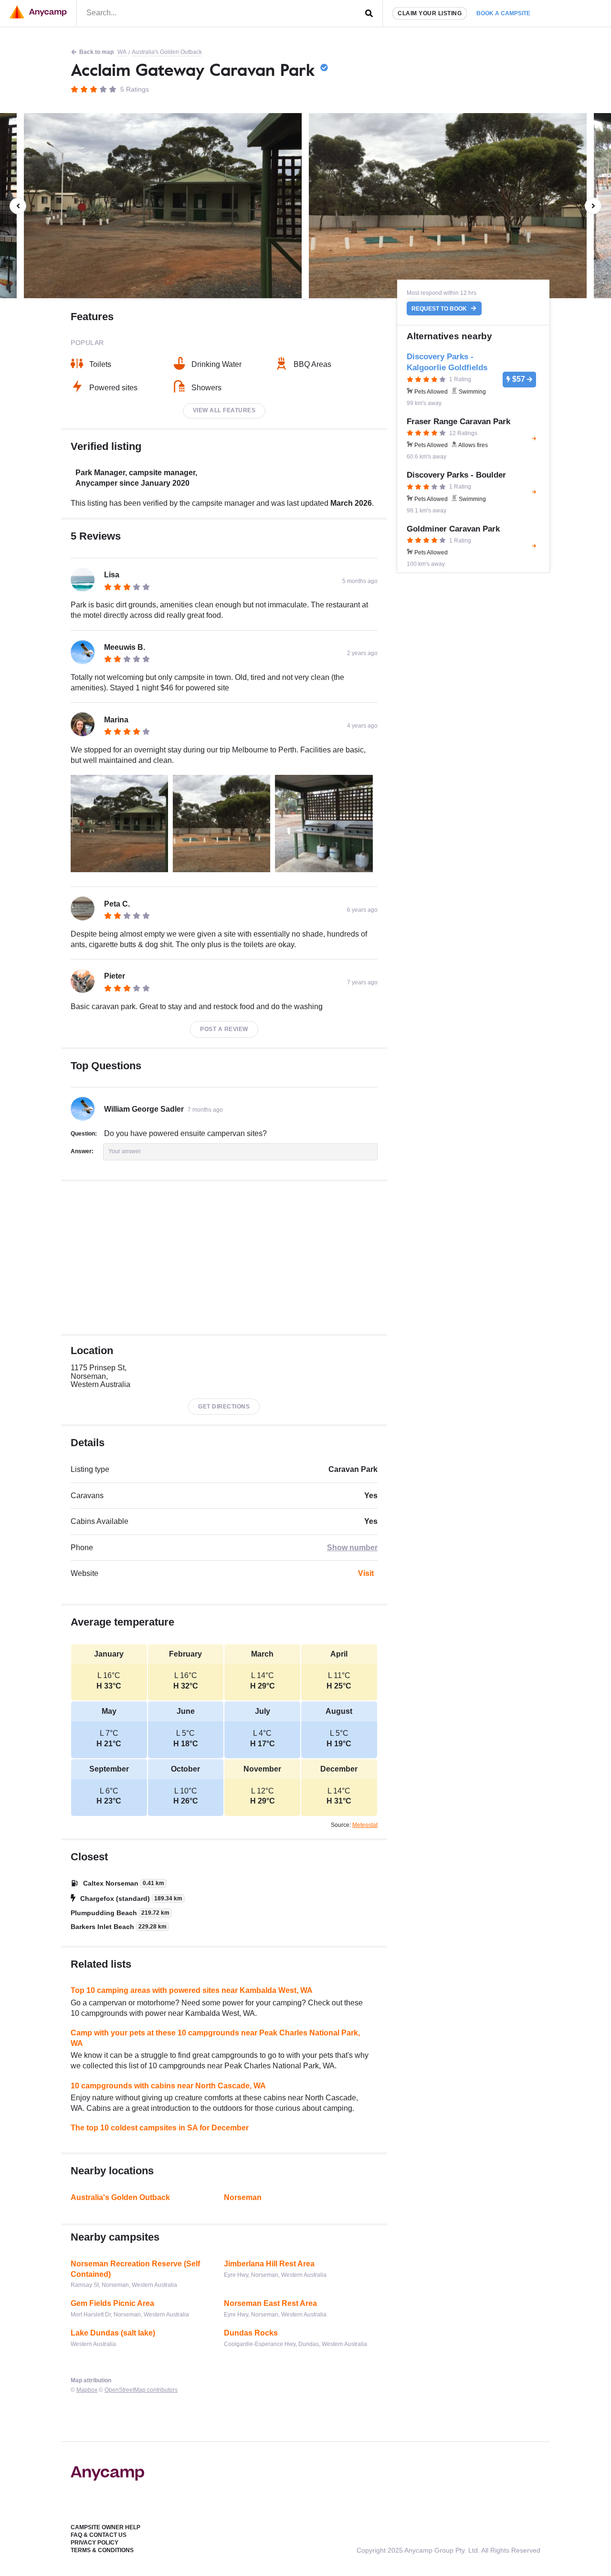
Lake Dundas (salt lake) (113, 2333)
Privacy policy (95, 2543)
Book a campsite (503, 13)
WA (122, 52)
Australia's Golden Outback (167, 52)
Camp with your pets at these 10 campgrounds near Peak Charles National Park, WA (215, 2038)
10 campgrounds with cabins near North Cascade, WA (168, 2086)
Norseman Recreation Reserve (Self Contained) (135, 2269)
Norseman (243, 2197)
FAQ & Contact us (99, 2535)
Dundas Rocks (251, 2333)
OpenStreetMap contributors (141, 2390)
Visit (366, 1573)
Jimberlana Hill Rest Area (269, 2264)
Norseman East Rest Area (270, 2303)
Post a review (224, 1029)
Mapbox (87, 2390)
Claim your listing (430, 13)
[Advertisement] (224, 1258)
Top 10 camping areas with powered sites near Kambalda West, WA (192, 1990)
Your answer (125, 1151)
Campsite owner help (105, 2527)
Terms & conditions (102, 2550)
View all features (224, 410)
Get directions (224, 1407)
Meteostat (365, 1825)
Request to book (440, 309)
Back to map (96, 52)
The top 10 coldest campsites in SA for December (160, 2128)
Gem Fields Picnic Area (112, 2303)
